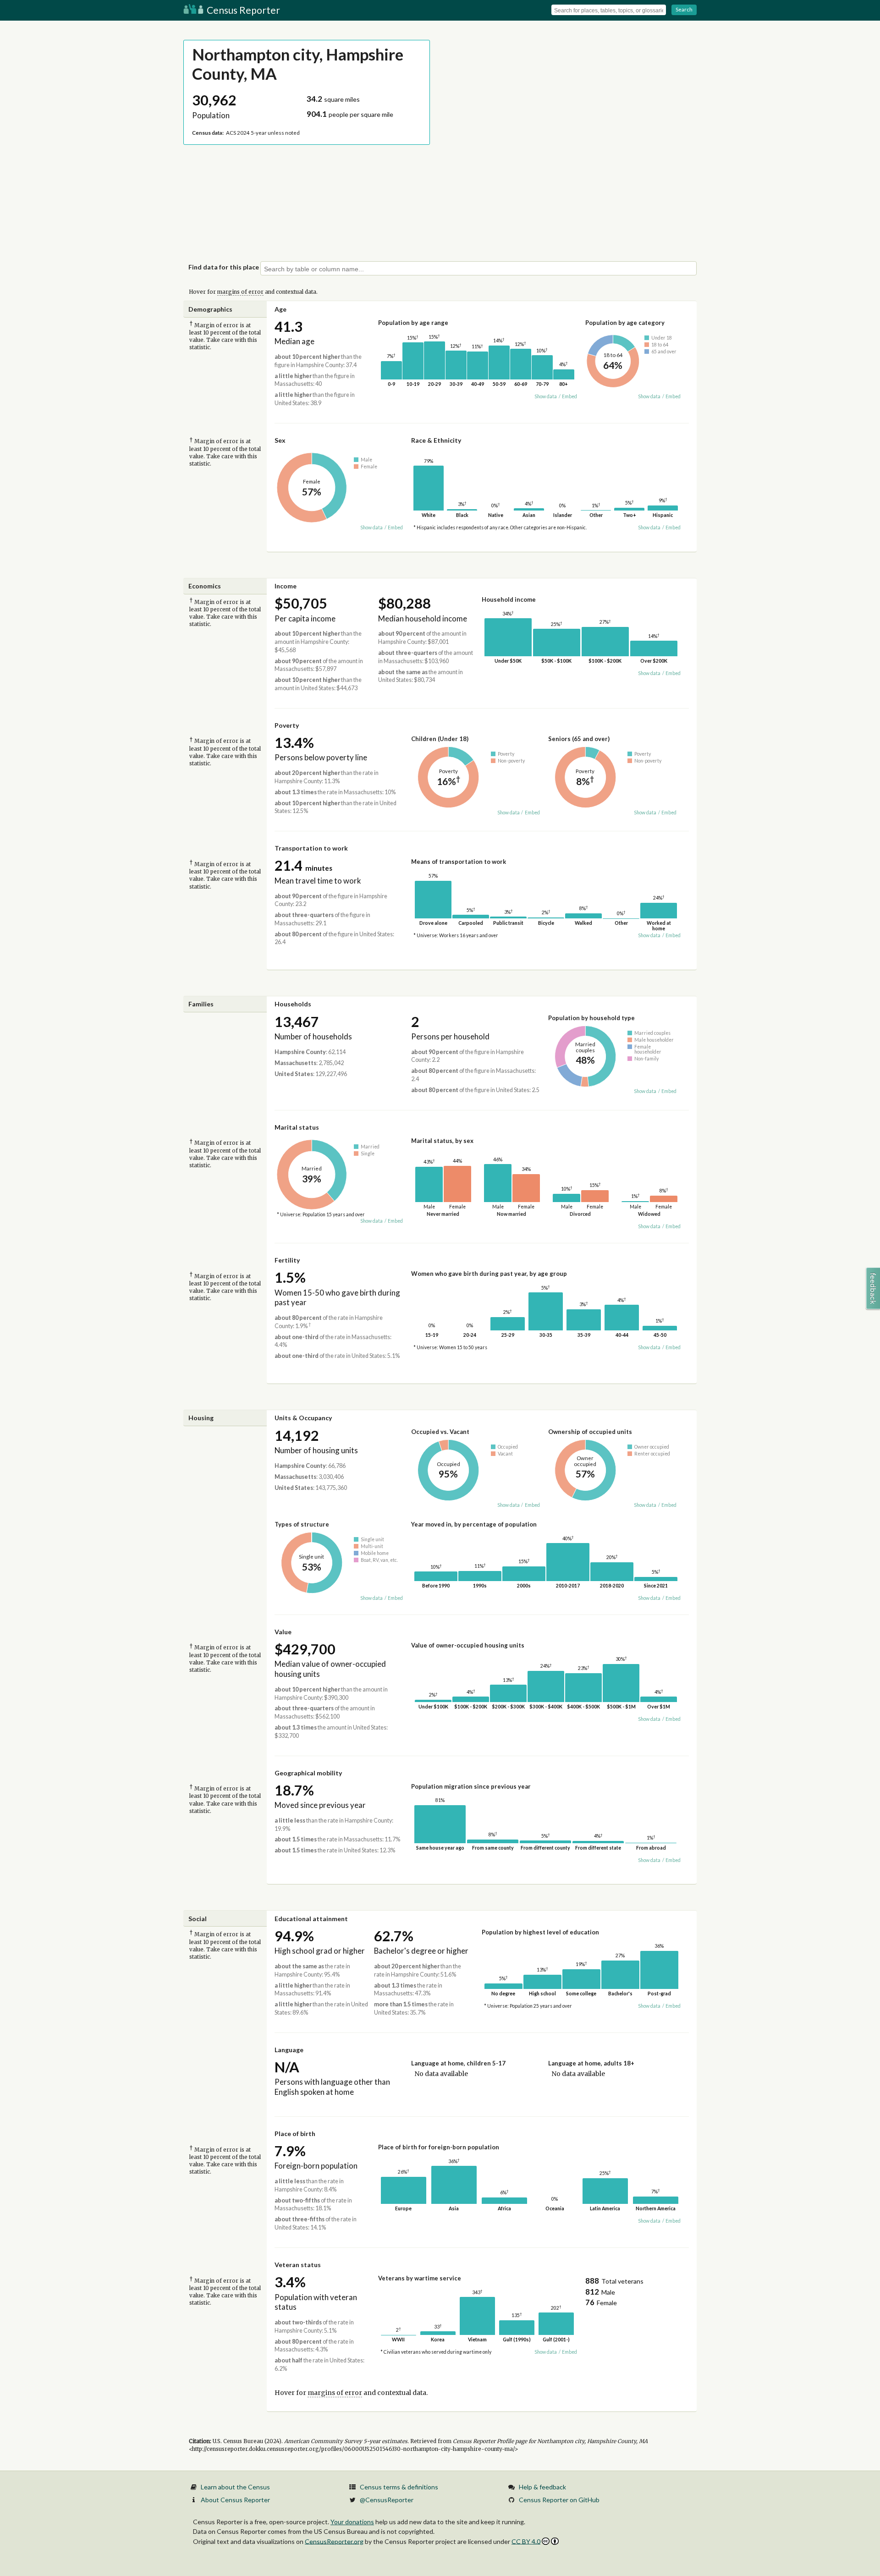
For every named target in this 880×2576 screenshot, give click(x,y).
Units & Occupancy (303, 1418)
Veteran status (298, 2265)
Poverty (287, 725)
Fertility (287, 1260)
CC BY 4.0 (526, 2541)
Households (293, 1004)
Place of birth (295, 2134)
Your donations (352, 2522)
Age (280, 309)
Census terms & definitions (399, 2487)
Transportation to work (311, 848)
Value (283, 1632)
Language (289, 2050)
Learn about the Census (235, 2487)
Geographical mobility (308, 1773)
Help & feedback (542, 2487)
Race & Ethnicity (436, 440)
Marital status (297, 1127)
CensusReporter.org (334, 2541)
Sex (280, 440)
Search (684, 9)
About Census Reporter (235, 2500)
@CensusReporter (387, 2500)
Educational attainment (311, 1919)
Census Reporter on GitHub (559, 2500)
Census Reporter (242, 10)
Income (286, 586)
